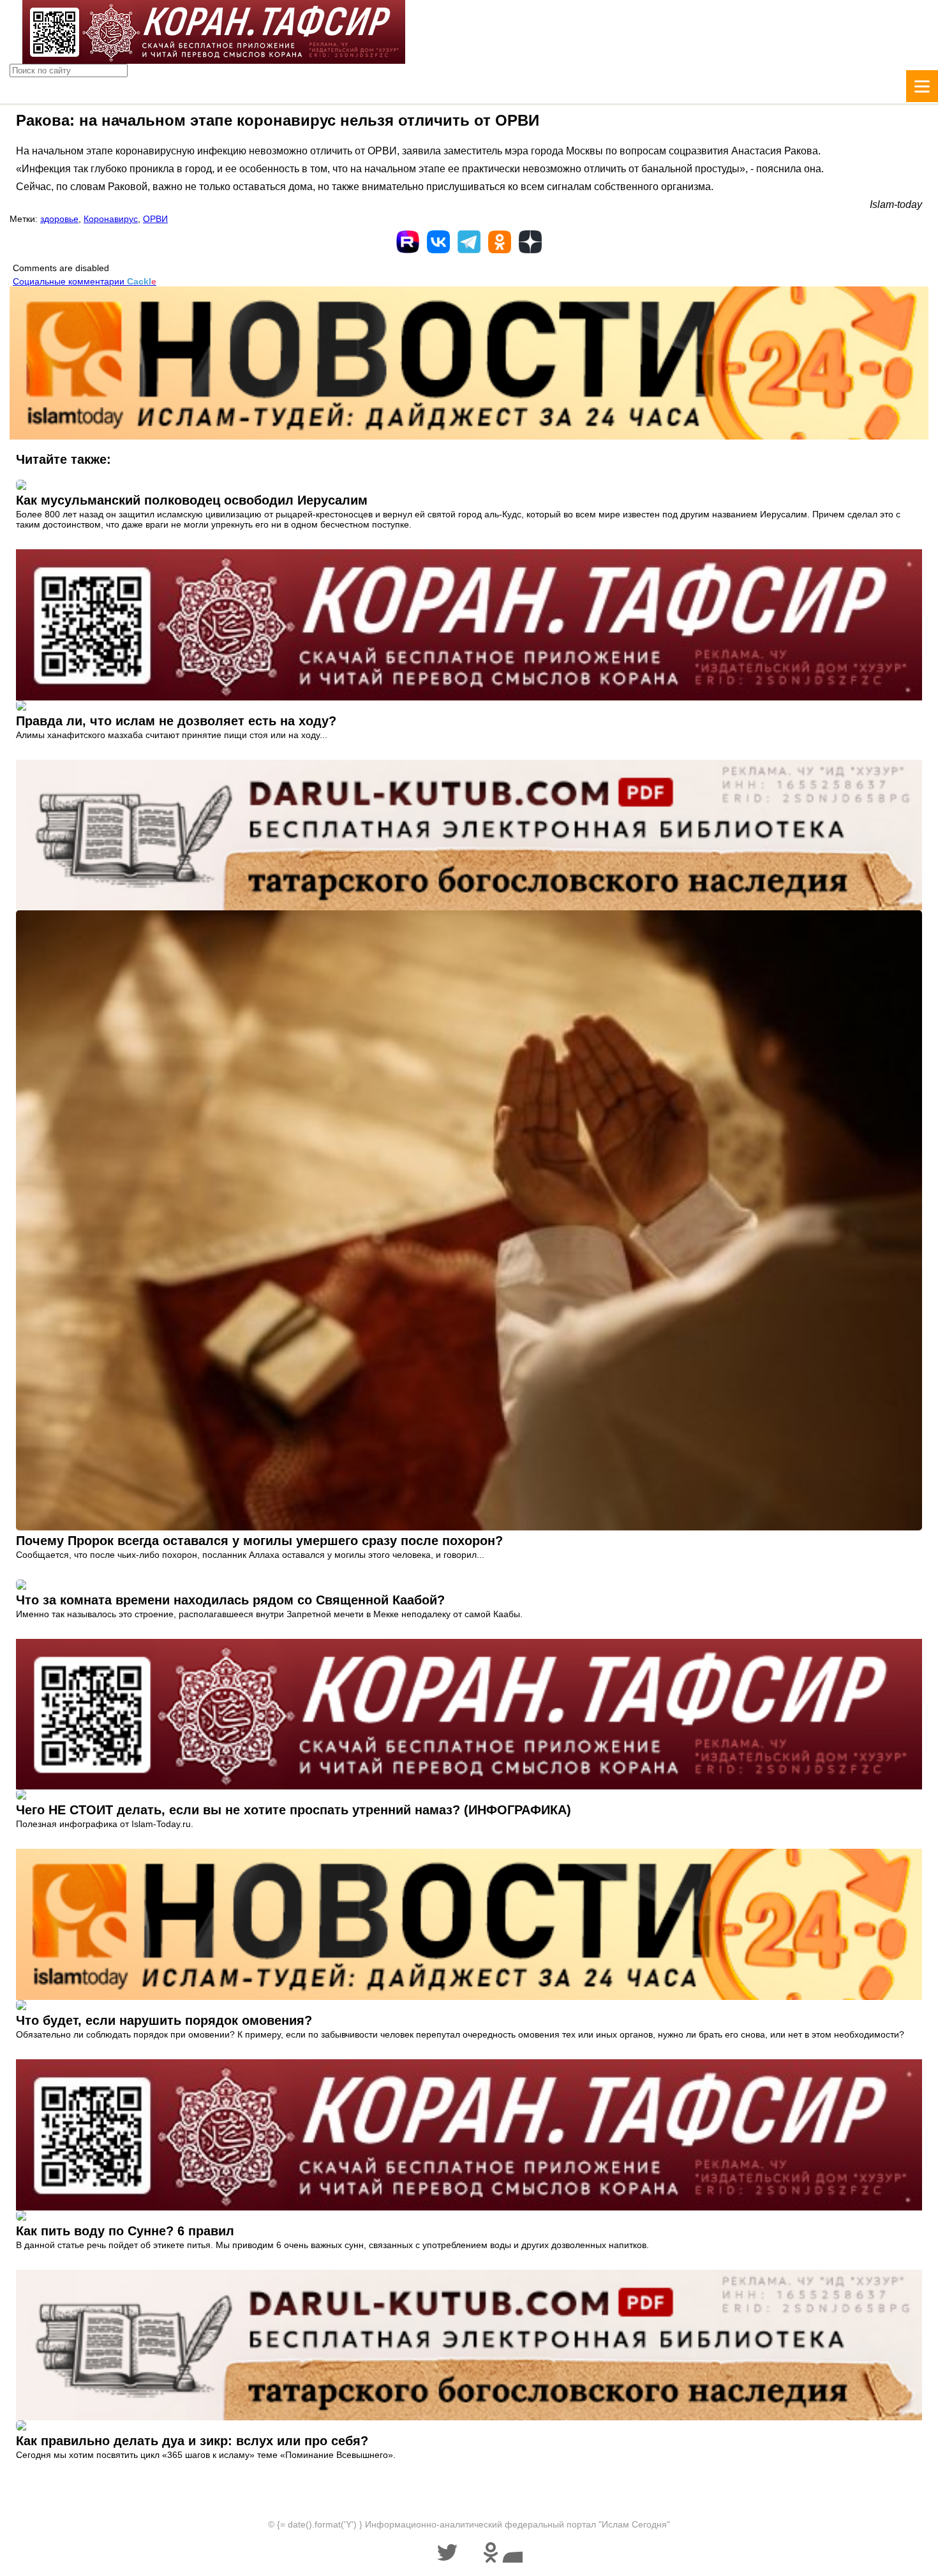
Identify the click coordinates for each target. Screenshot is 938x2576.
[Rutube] (408, 242)
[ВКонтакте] (438, 242)
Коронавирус (111, 219)
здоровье (59, 219)
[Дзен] (530, 242)
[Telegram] (469, 242)
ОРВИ (155, 219)
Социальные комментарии (85, 281)
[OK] (500, 242)
